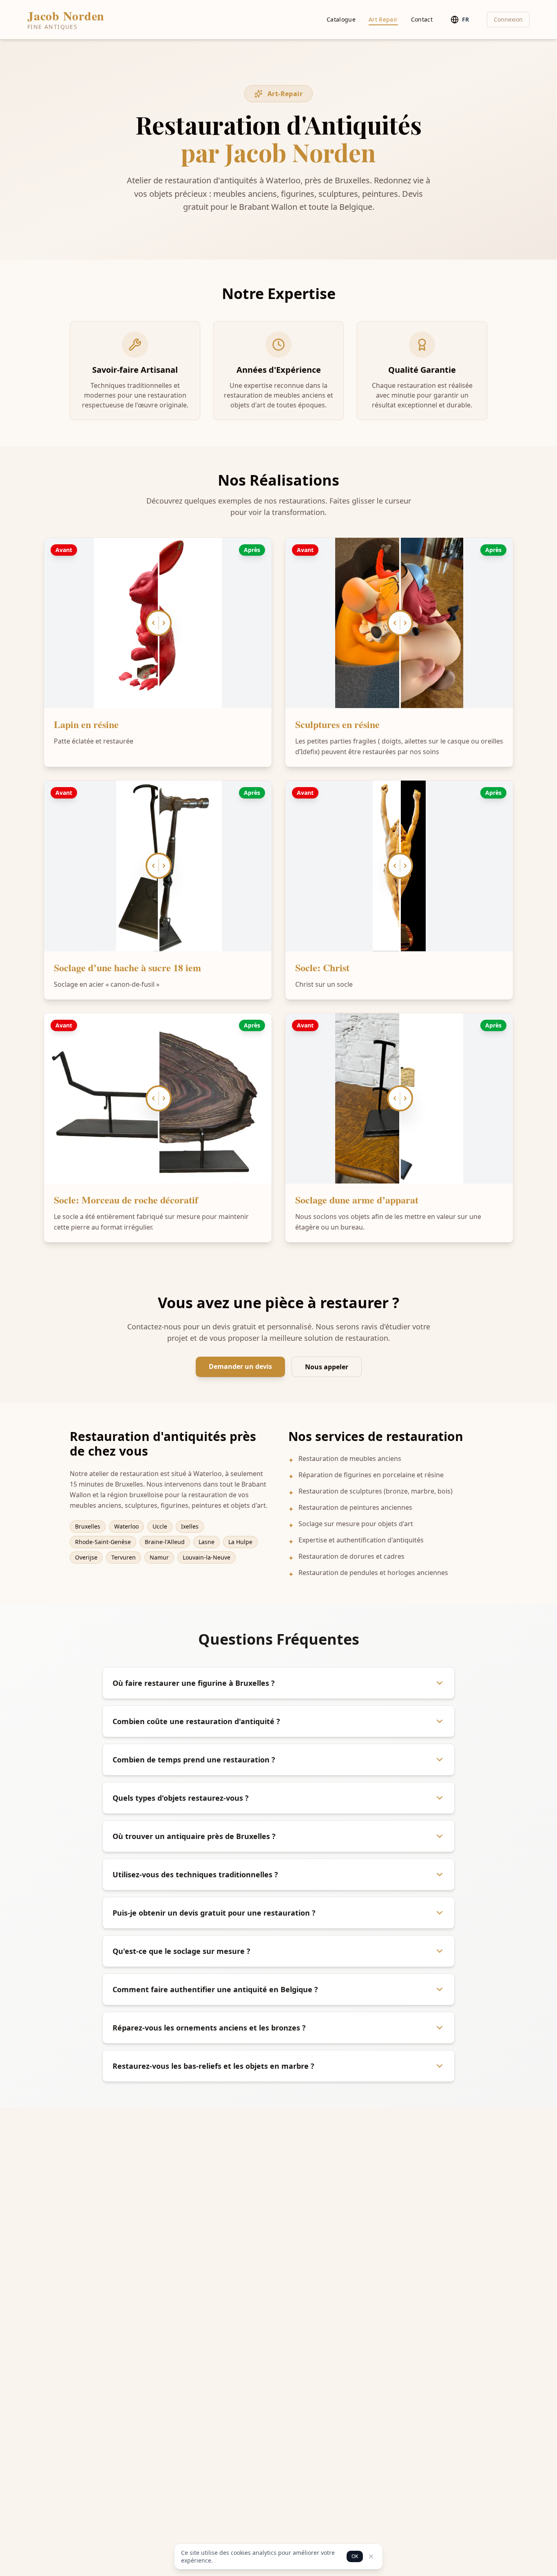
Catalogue (341, 19)
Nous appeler (327, 1367)
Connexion (508, 19)
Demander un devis (240, 1366)
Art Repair (383, 19)
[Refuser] (371, 2556)
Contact (422, 19)
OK (355, 2556)
